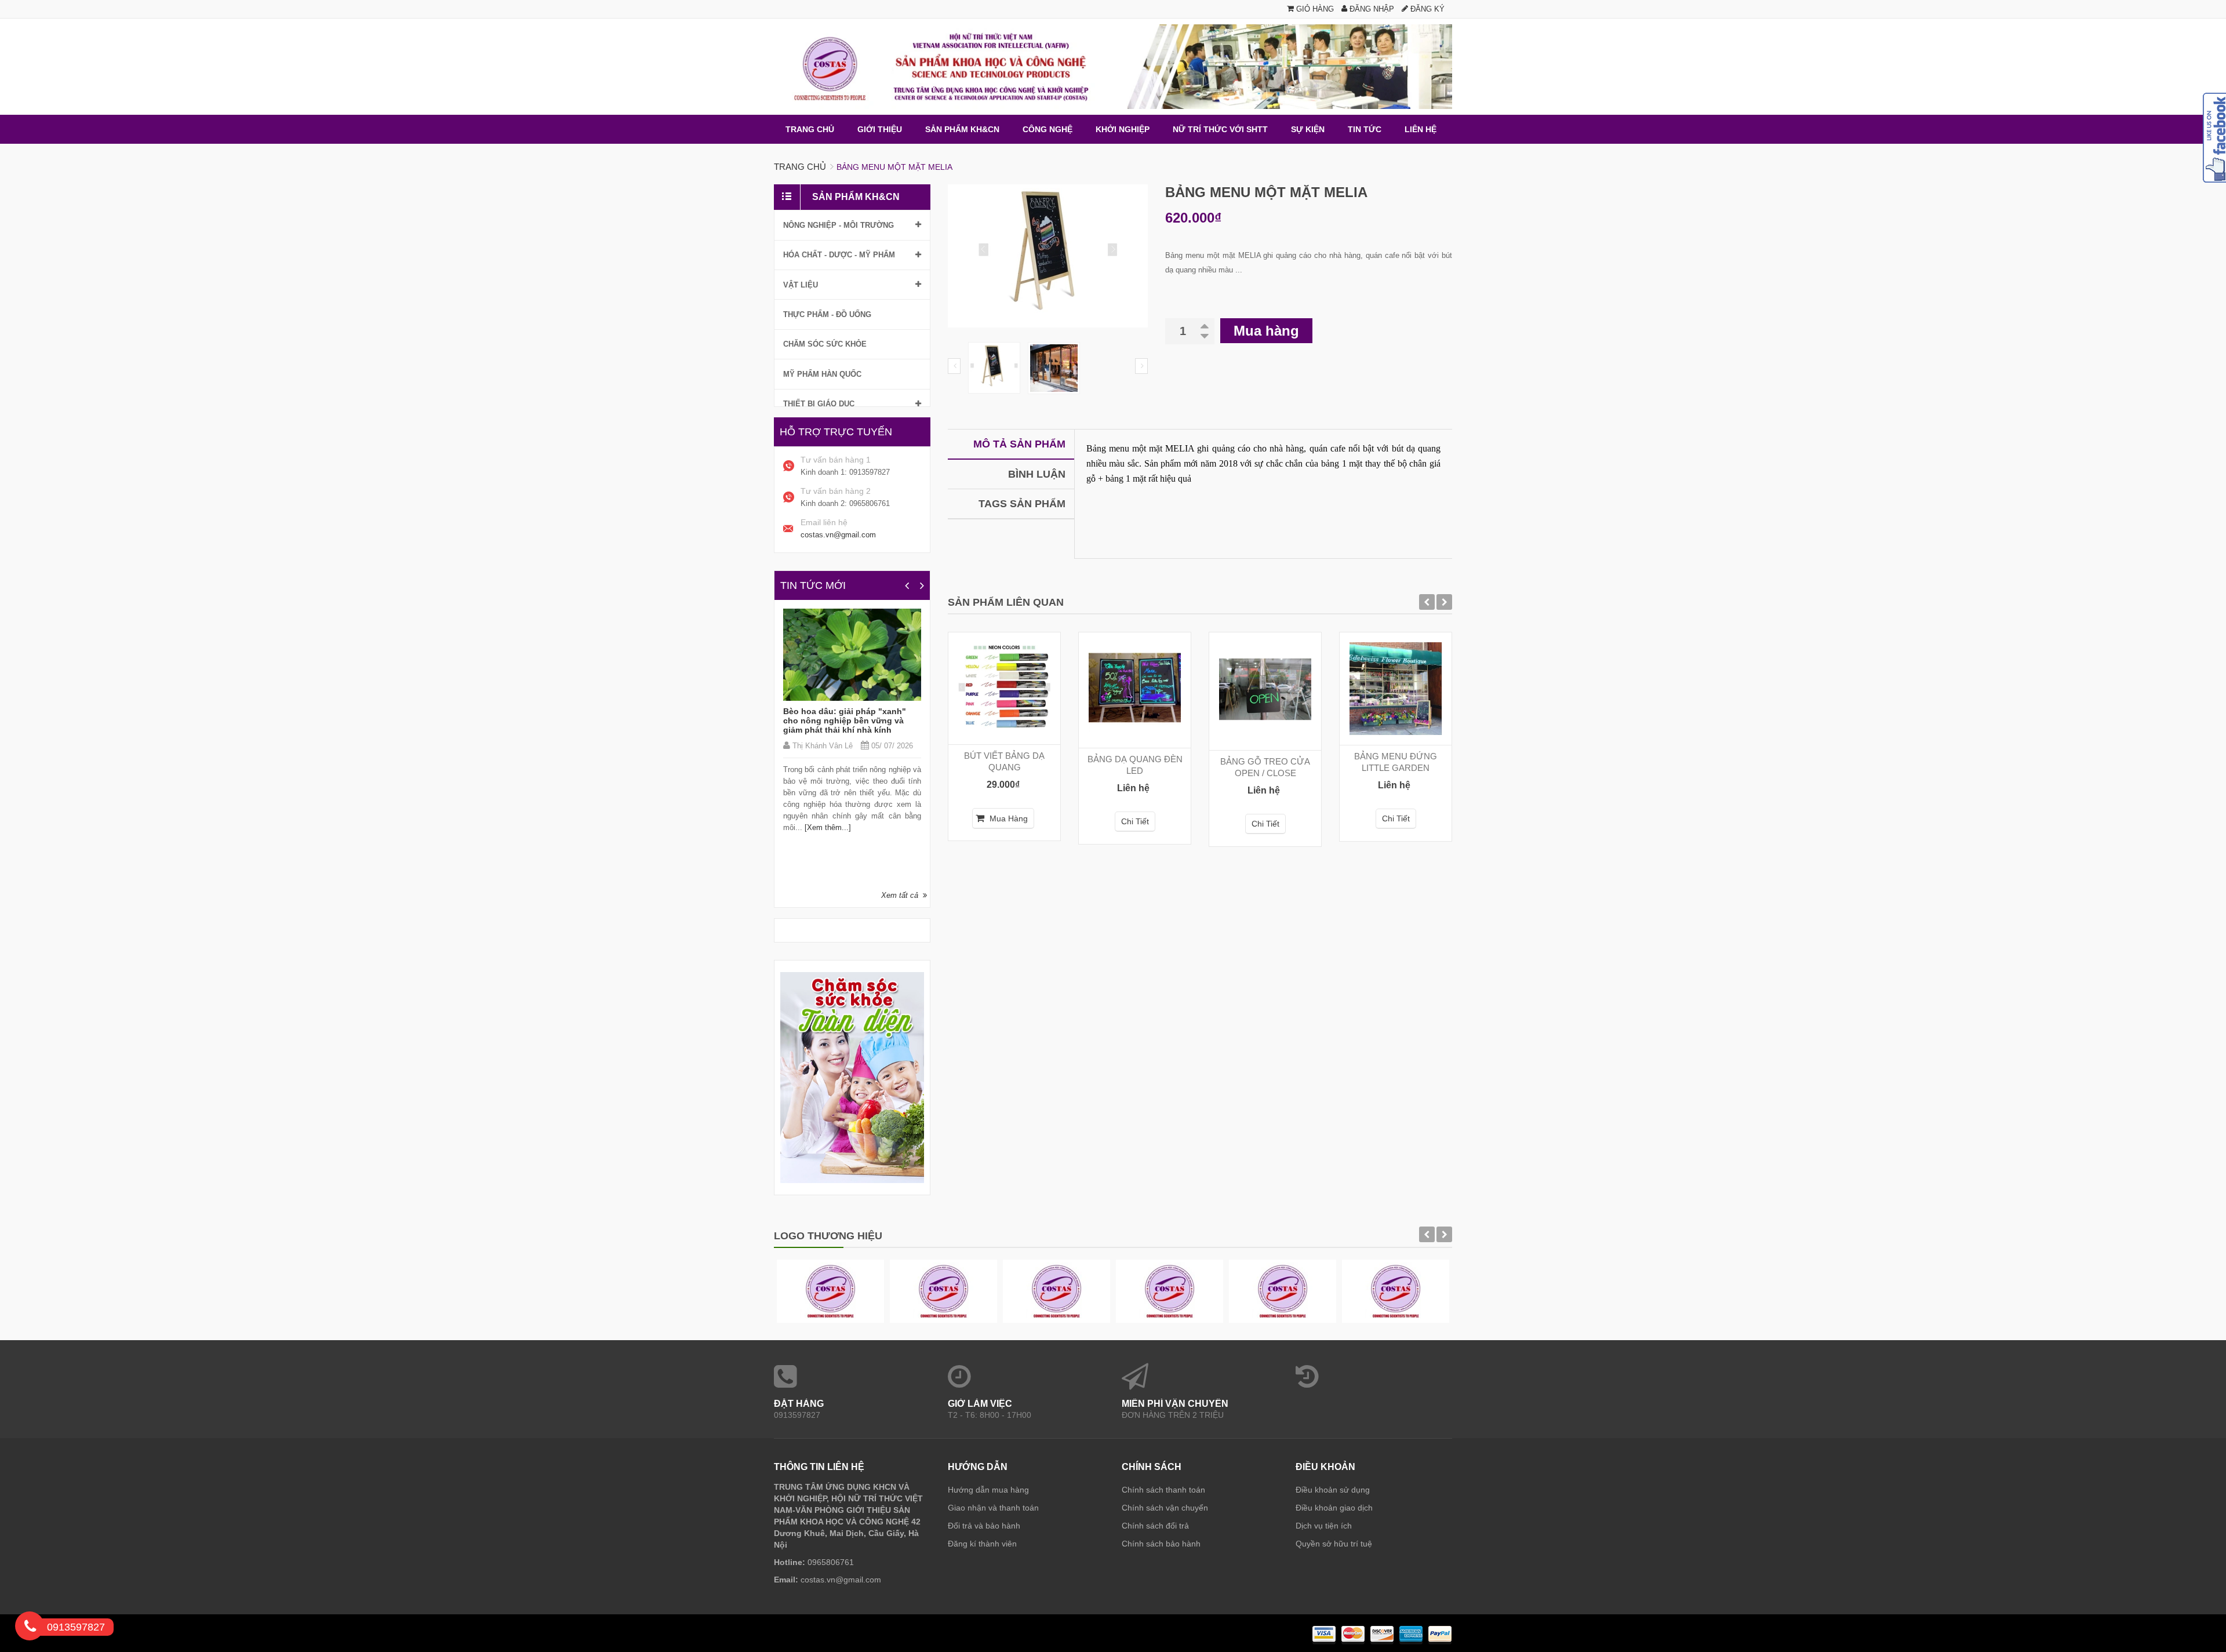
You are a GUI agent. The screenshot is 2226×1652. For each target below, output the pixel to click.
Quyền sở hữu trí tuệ (1334, 1544)
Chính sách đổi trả (1155, 1526)
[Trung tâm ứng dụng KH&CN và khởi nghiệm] (1113, 67)
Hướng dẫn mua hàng (988, 1490)
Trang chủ (800, 167)
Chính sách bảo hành (1161, 1544)
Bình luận (1037, 474)
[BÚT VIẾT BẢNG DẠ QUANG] (1004, 688)
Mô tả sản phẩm (1019, 444)
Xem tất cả (900, 895)
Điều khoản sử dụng (1333, 1490)
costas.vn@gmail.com (838, 535)
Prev (954, 366)
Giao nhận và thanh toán (993, 1508)
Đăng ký (1426, 9)
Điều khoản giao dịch (1334, 1508)
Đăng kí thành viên (982, 1544)
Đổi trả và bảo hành (984, 1526)
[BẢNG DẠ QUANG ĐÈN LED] (1135, 690)
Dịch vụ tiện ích (1324, 1526)
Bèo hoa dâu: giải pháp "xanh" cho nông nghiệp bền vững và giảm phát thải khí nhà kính (845, 721)
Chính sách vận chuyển (1165, 1508)
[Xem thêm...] (827, 827)
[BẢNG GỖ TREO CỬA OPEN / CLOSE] (1265, 691)
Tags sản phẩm (1022, 504)
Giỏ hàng (1314, 9)
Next (1141, 366)
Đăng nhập (1371, 9)
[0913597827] (30, 1628)
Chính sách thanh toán (1163, 1490)
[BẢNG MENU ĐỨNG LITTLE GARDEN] (1396, 689)
